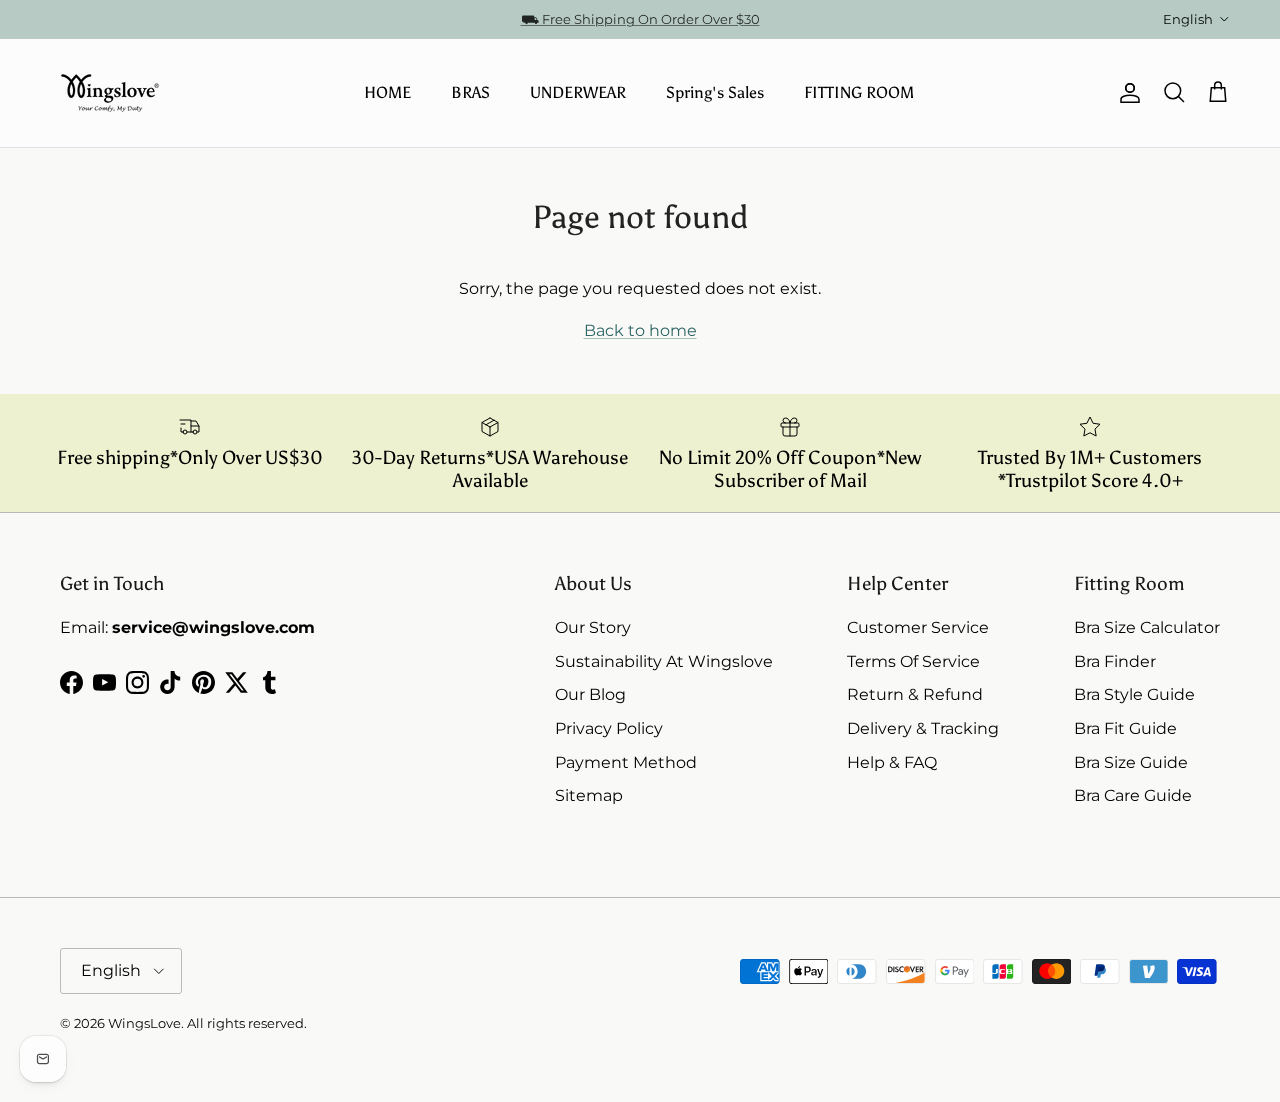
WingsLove (144, 1023)
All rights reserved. (247, 1023)
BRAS (470, 92)
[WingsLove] (110, 93)
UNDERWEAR (578, 92)
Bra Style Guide (1134, 694)
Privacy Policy (609, 728)
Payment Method (626, 762)
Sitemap (589, 795)
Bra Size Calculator (1147, 627)
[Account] (1126, 93)
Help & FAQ (892, 762)
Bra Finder (1115, 661)
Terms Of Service (913, 661)
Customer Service (918, 627)
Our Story (593, 627)
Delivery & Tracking (923, 728)
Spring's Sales (715, 92)
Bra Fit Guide (1125, 728)
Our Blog (590, 694)
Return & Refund (915, 694)
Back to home (640, 330)
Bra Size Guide (1131, 762)
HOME (387, 92)
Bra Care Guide (1133, 795)
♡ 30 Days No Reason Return (640, 27)
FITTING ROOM (859, 92)
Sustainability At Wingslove (664, 661)
